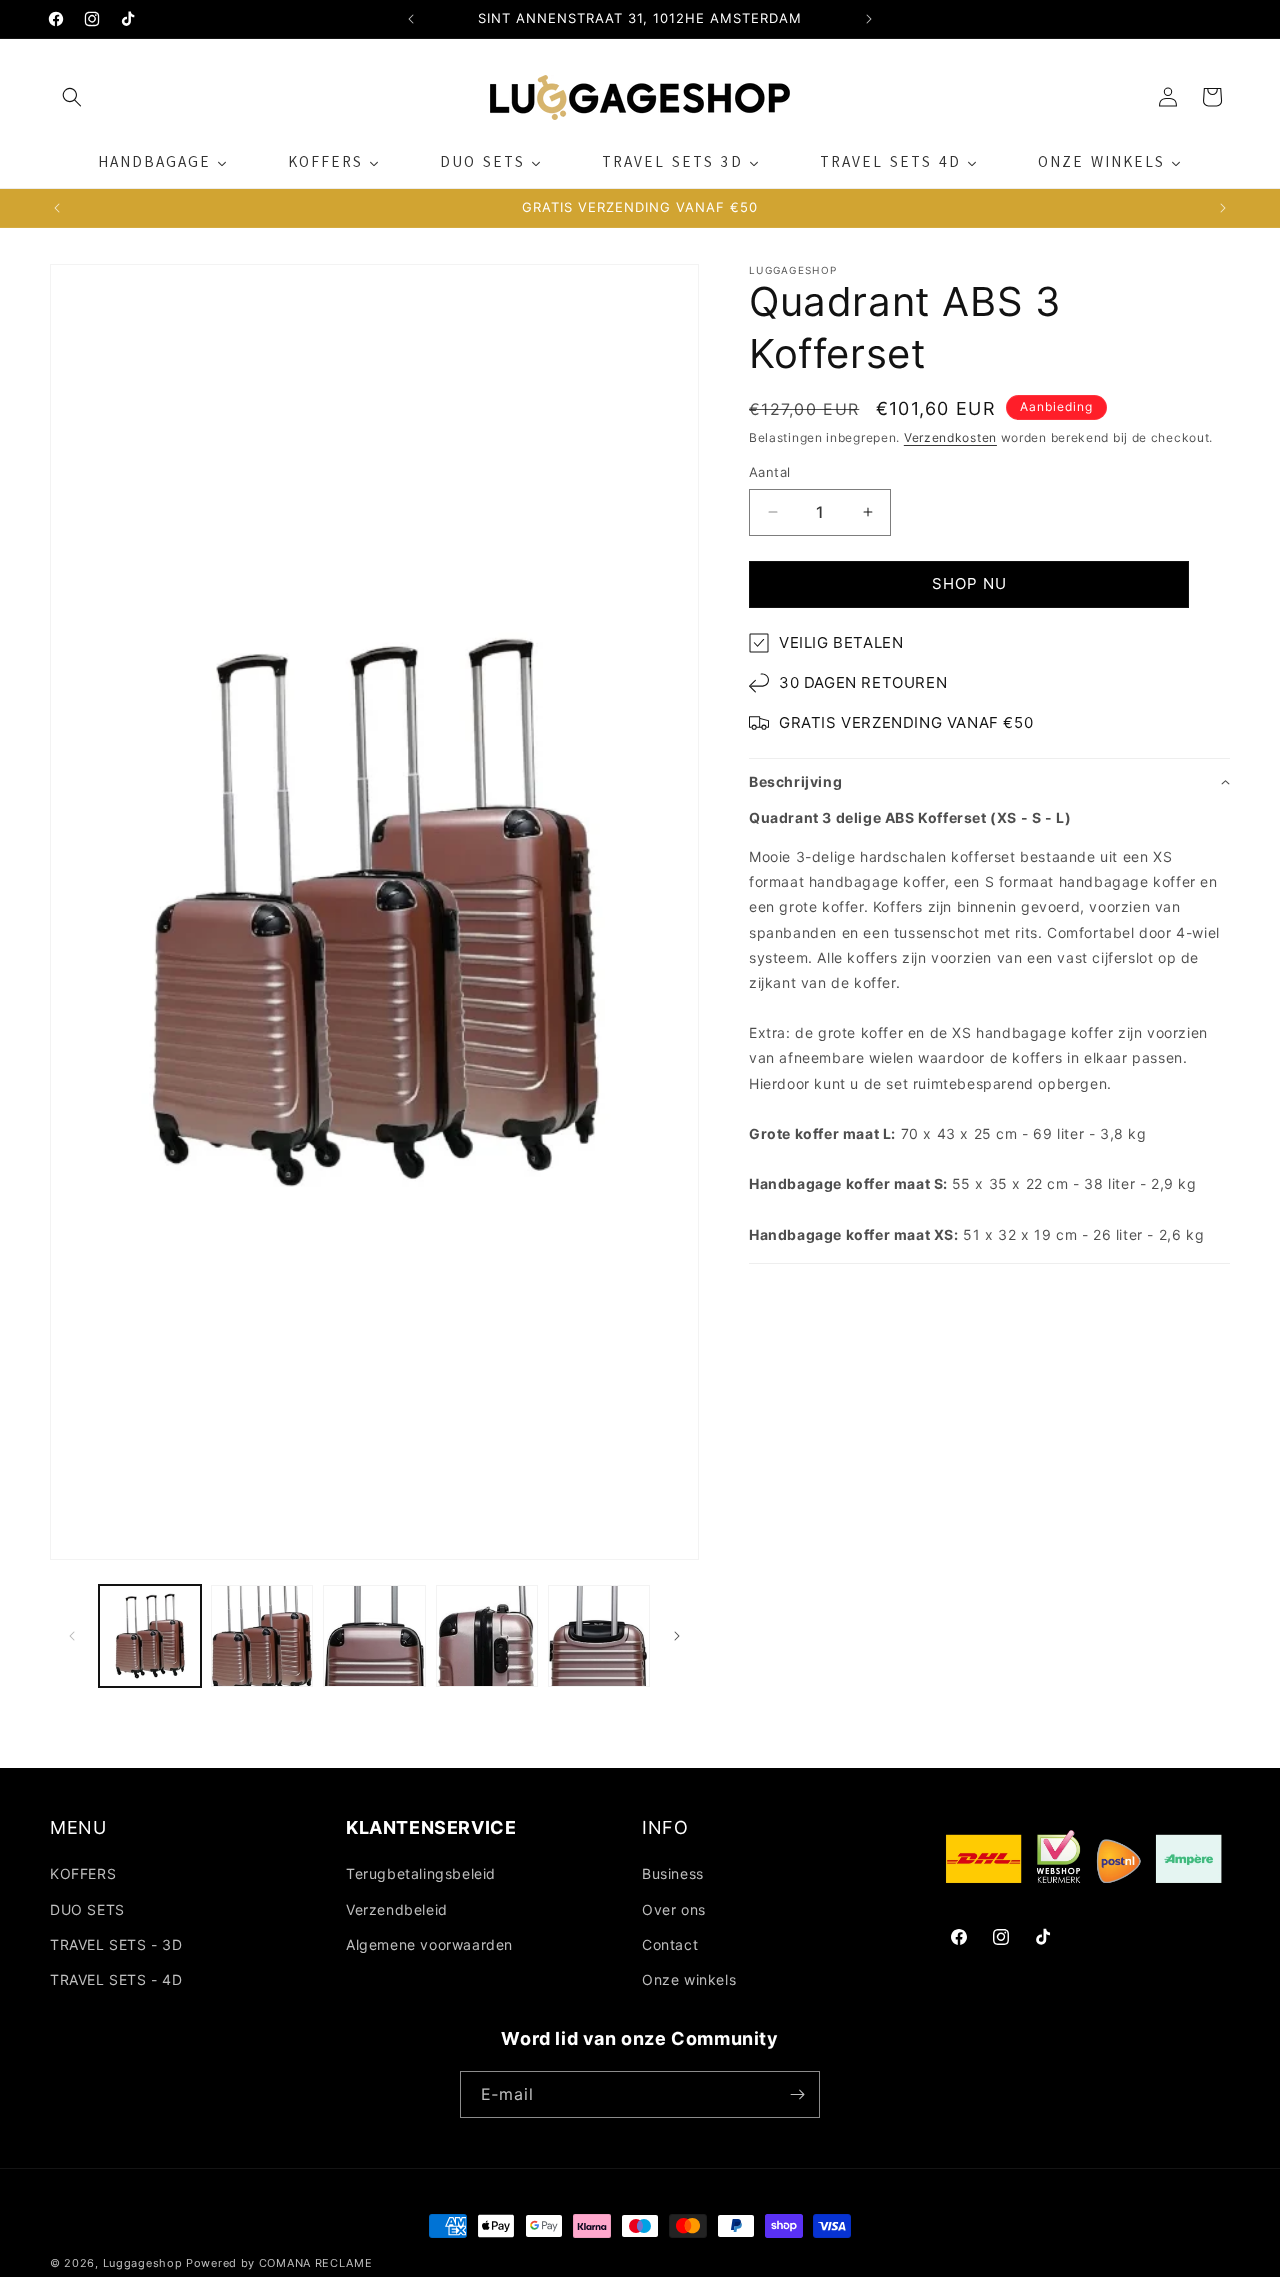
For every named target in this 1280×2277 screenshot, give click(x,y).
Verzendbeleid (397, 1909)
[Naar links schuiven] (72, 1636)
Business (673, 1873)
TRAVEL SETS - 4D (116, 1979)
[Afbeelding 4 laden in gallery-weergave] (487, 1636)
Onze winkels (689, 1979)
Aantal (769, 472)
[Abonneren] (797, 2094)
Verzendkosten (950, 437)
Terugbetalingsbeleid (421, 1873)
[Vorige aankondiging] (411, 19)
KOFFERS (83, 1873)
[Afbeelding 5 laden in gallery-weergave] (599, 1636)
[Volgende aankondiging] (869, 19)
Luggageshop (143, 2263)
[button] (72, 97)
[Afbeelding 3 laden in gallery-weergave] (374, 1636)
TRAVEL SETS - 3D (116, 1944)
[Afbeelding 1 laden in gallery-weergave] (150, 1636)
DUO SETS (87, 1909)
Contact (670, 1944)
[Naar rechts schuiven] (677, 1636)
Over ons (674, 1909)
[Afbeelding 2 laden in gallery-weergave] (262, 1636)
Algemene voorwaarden (429, 1944)
